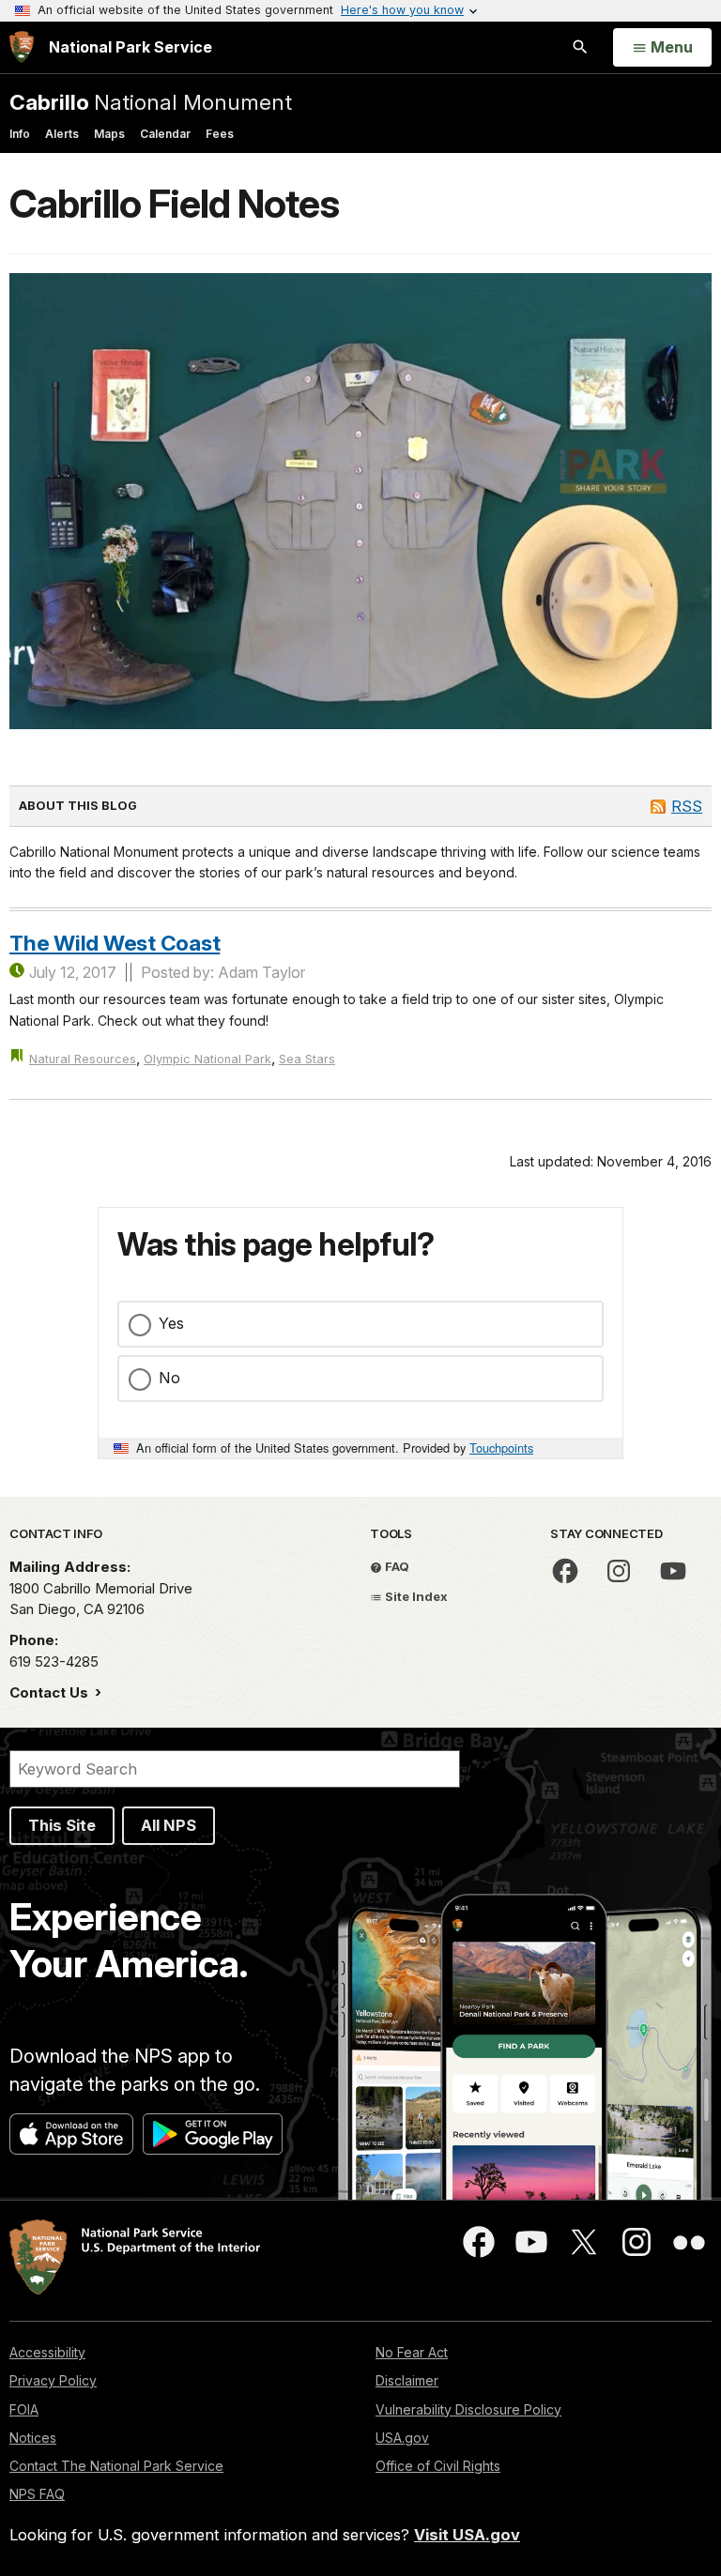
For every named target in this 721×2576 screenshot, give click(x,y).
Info (20, 134)
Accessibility (47, 2352)
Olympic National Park (207, 1059)
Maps (109, 134)
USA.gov (402, 2438)
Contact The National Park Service (116, 2466)
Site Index (415, 1596)
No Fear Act (412, 2352)
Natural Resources (83, 1059)
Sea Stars (307, 1059)
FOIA (24, 2409)
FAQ (396, 1566)
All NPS (169, 1825)
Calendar (165, 134)
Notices (33, 2438)
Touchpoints (501, 1448)
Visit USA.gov (467, 2535)
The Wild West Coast (115, 943)
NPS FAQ (37, 2494)
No (169, 1378)
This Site (62, 1825)
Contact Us (51, 1692)
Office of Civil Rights (438, 2466)
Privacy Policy (53, 2380)
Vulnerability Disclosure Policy (468, 2409)
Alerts (62, 134)
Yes (171, 1323)
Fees (220, 134)
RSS (687, 806)
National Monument (151, 102)
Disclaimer (407, 2380)
